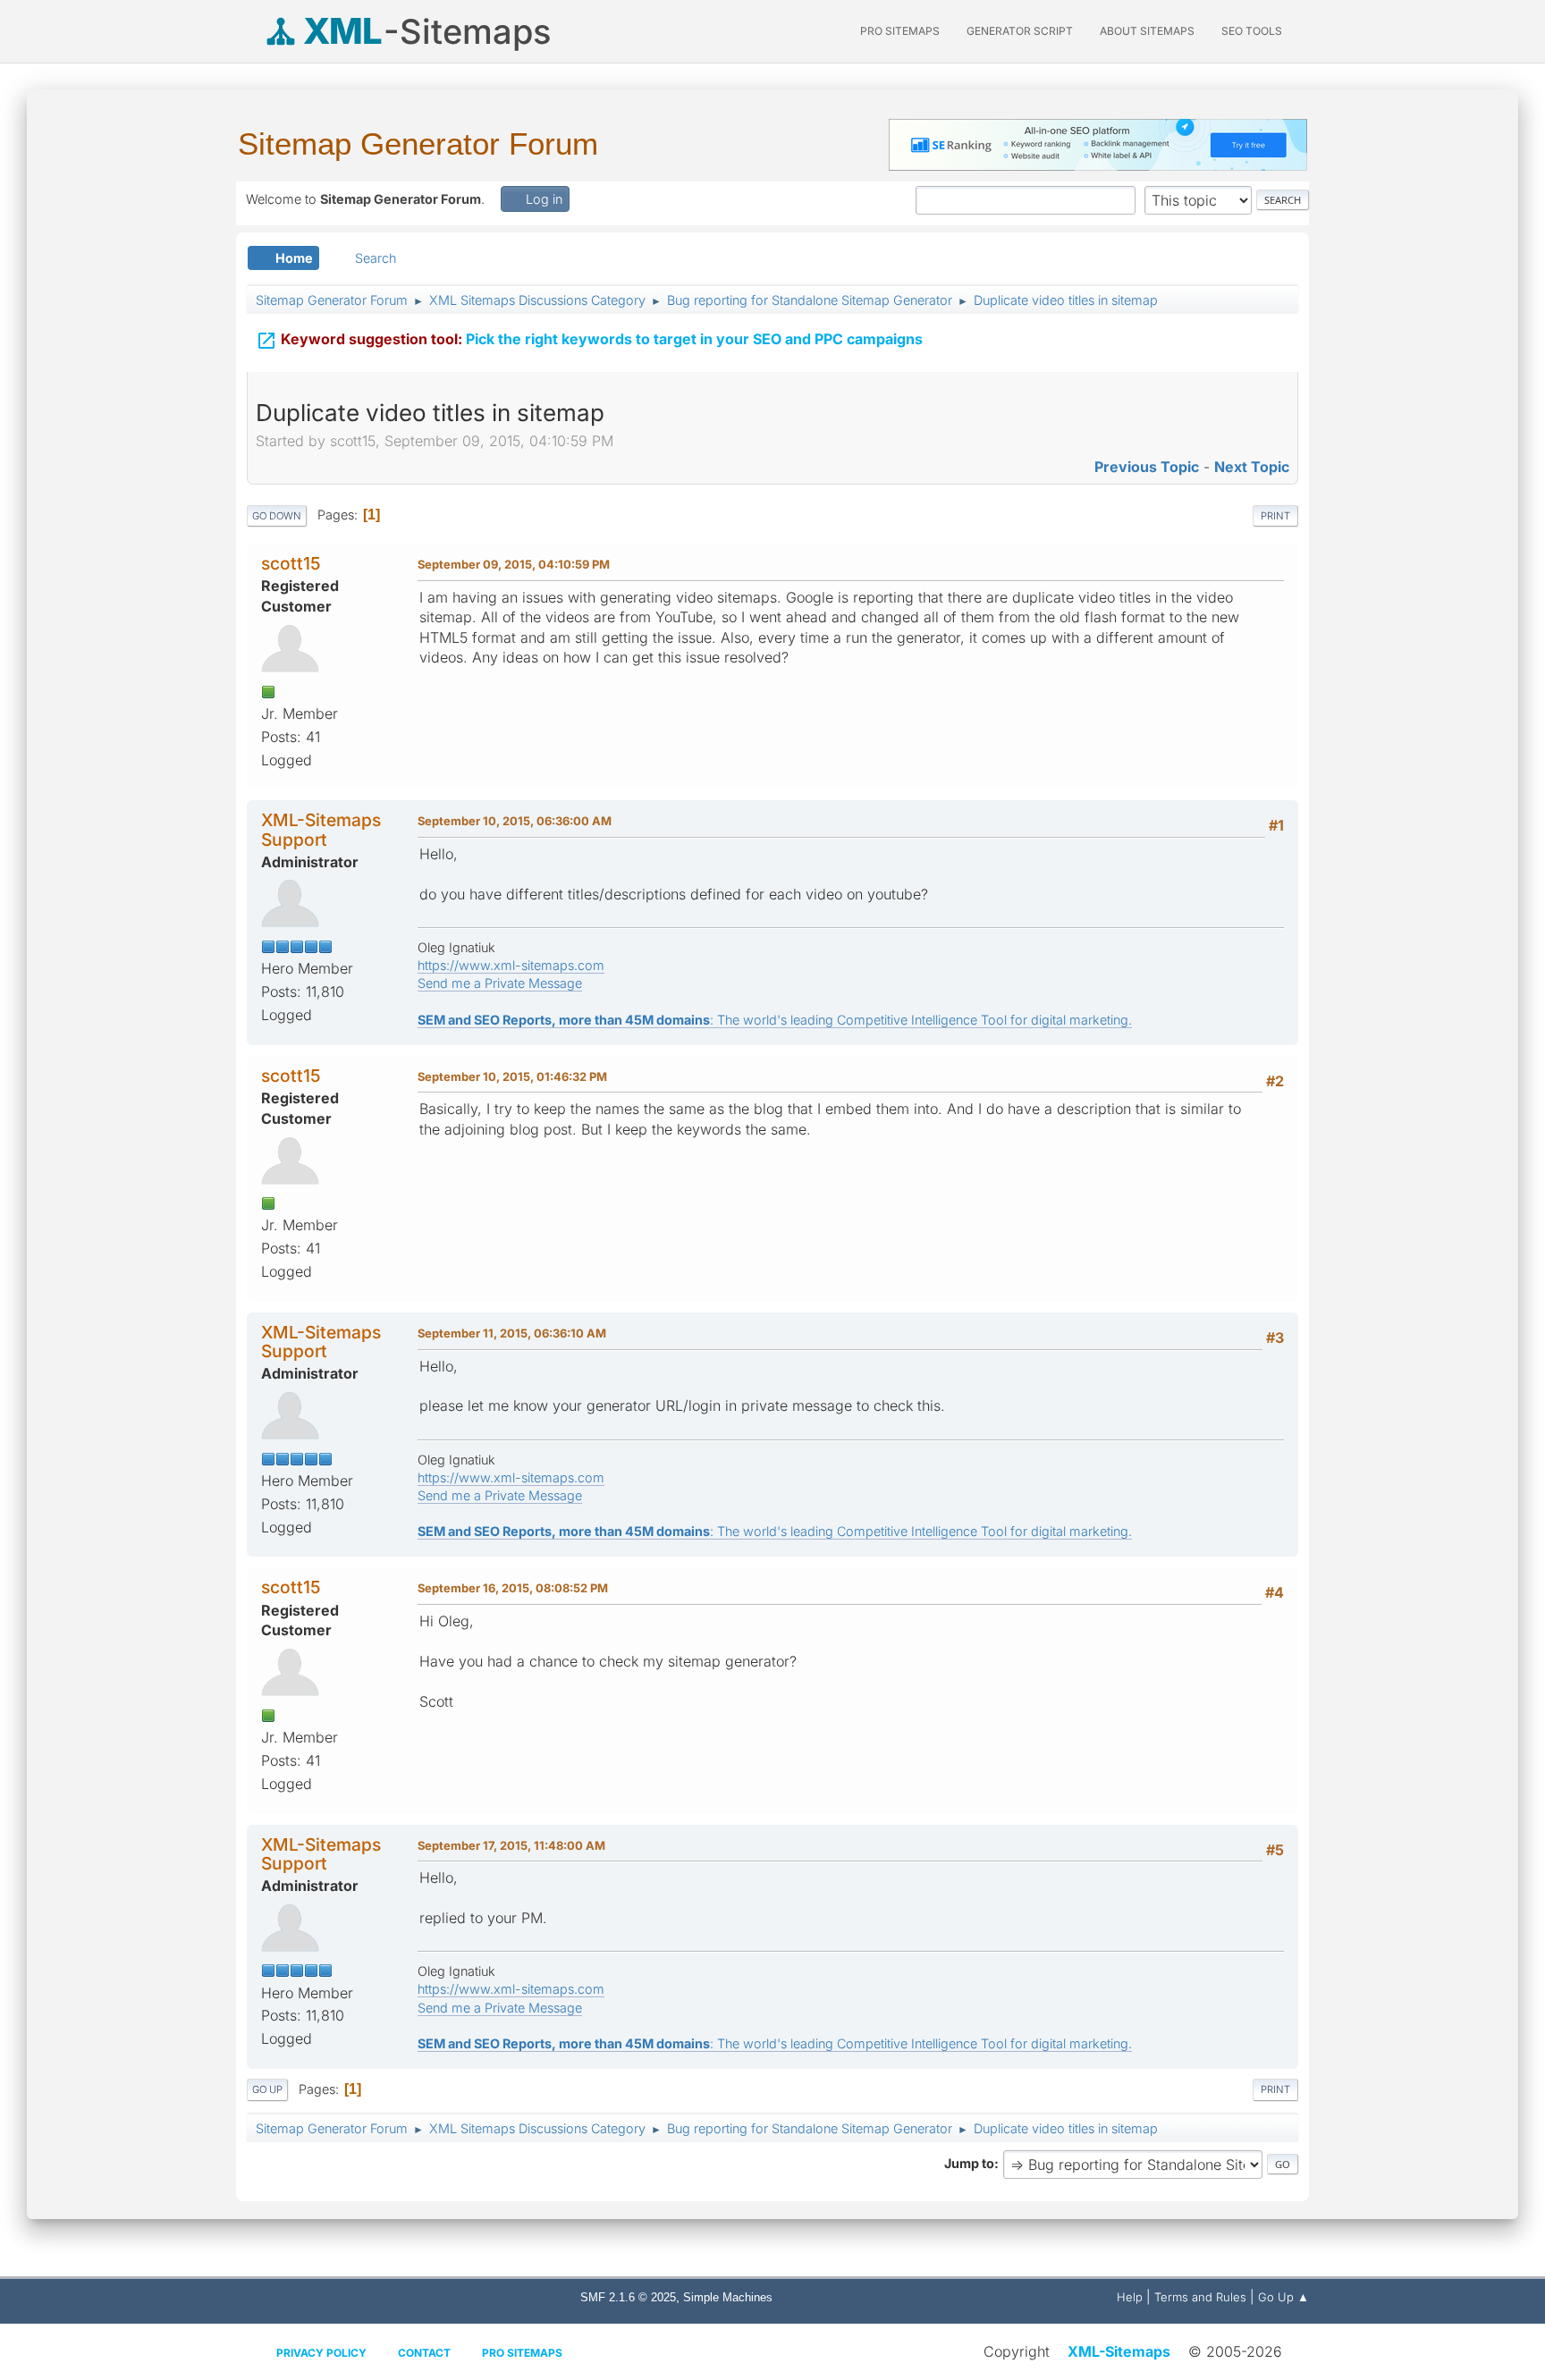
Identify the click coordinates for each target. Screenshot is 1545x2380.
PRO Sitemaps (900, 31)
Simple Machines (728, 2297)
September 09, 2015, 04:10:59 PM (514, 564)
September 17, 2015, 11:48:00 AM (511, 1845)
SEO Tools (1252, 31)
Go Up (267, 2089)
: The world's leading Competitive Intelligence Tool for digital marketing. (775, 1020)
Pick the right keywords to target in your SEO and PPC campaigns (589, 341)
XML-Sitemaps (1119, 2351)
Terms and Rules (1200, 2297)
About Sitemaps (1147, 31)
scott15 (291, 563)
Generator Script (1020, 31)
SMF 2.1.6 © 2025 (628, 2297)
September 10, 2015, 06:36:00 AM (515, 821)
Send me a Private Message (500, 983)
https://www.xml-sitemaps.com (511, 965)
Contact (424, 2353)
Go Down (277, 516)
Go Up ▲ (1283, 2297)
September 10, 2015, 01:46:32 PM (512, 1076)
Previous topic (1147, 467)
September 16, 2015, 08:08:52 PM (513, 1588)
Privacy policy (321, 2353)
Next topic (1252, 467)
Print (1275, 516)
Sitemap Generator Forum (418, 143)
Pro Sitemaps (522, 2353)
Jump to (969, 2163)
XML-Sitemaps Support (321, 829)
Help (1130, 2297)
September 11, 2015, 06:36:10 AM (512, 1333)
